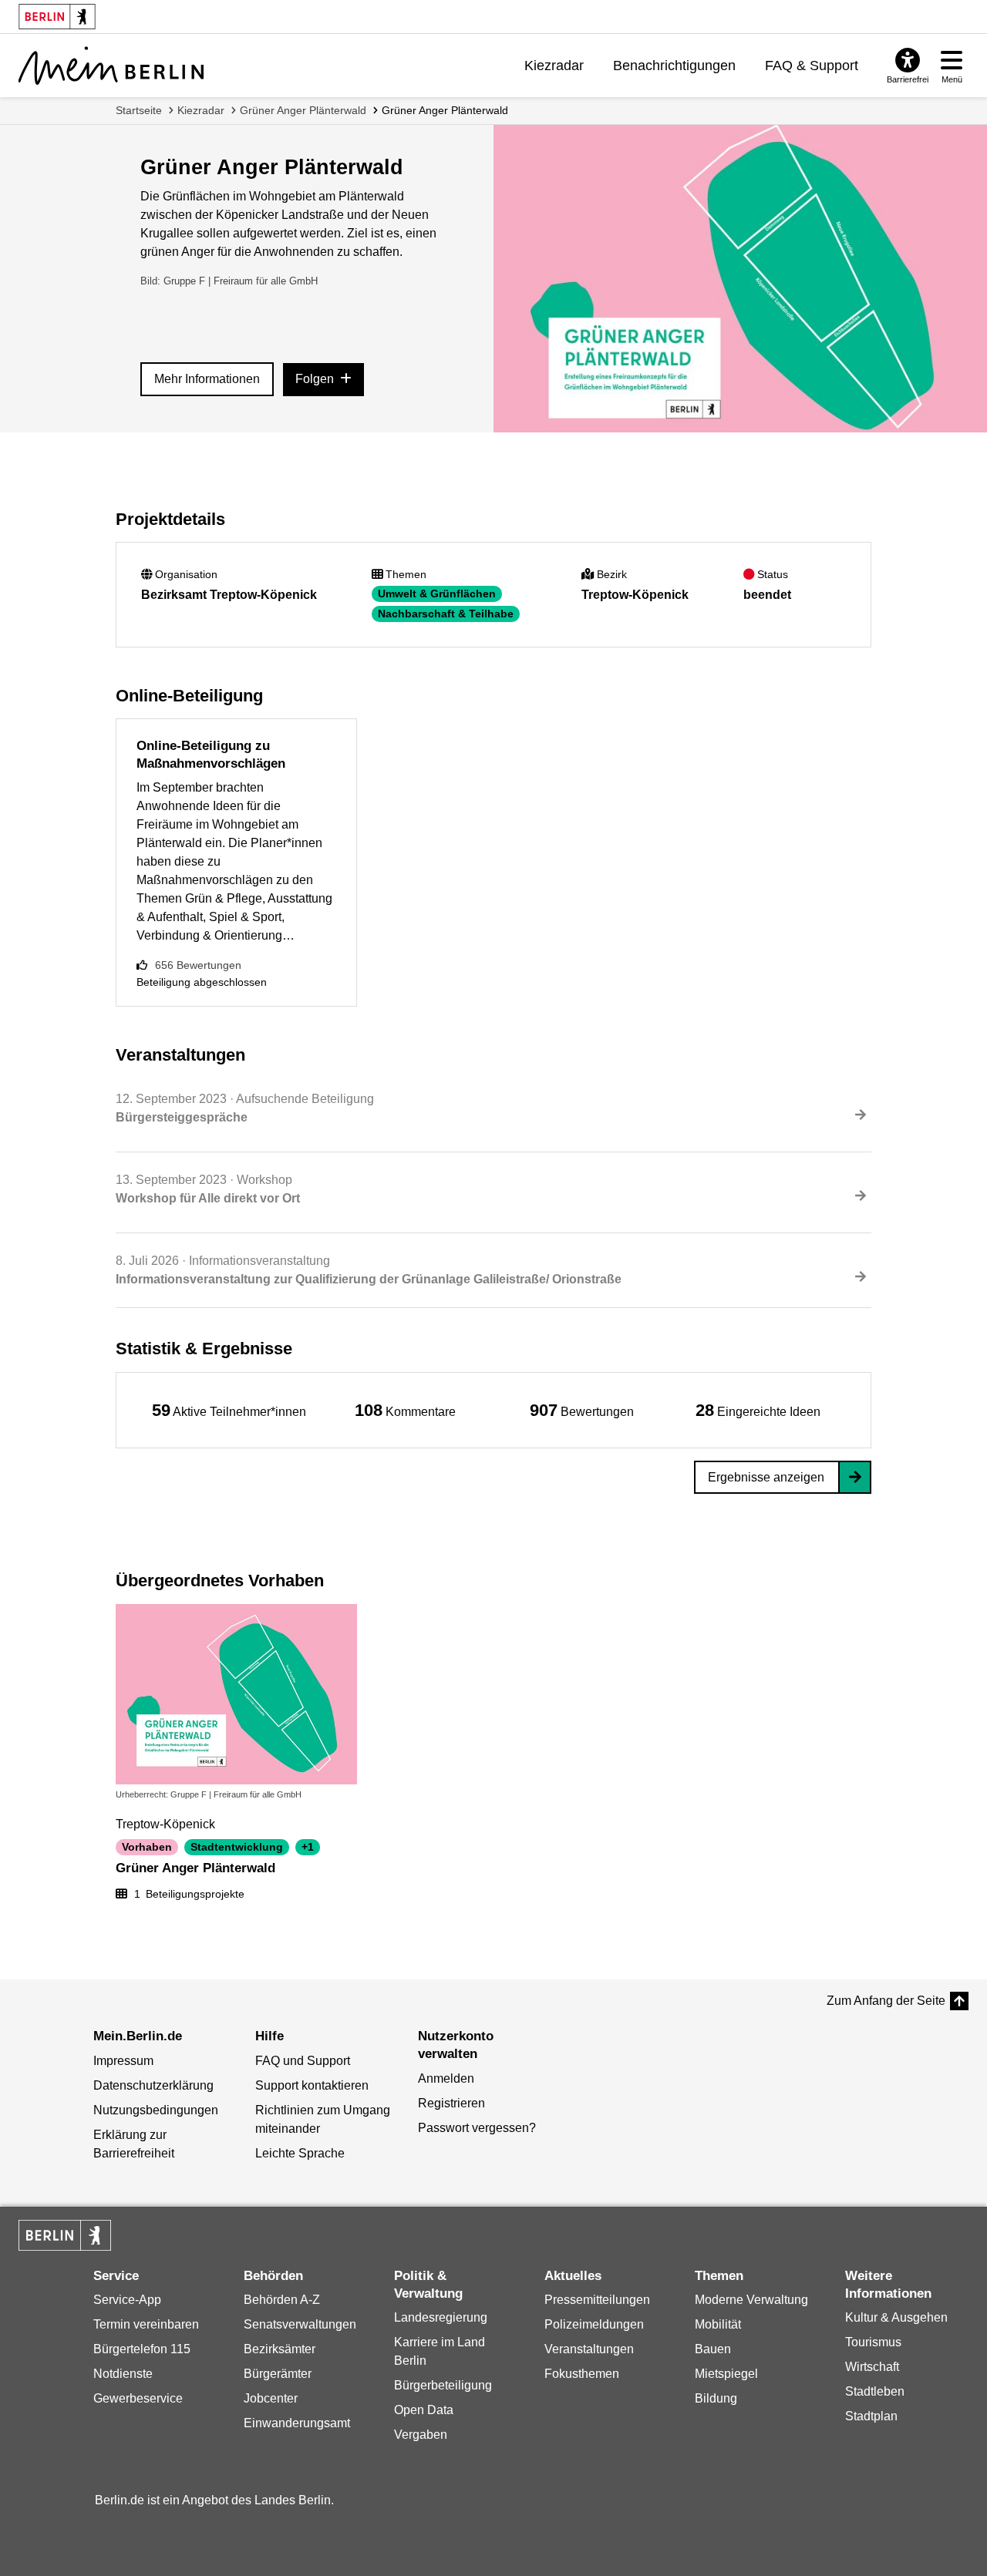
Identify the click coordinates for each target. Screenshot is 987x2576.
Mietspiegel (726, 2374)
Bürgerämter (278, 2374)
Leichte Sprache (300, 2153)
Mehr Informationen (207, 379)
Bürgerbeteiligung (443, 2385)
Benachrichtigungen (674, 66)
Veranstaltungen (589, 2349)
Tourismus (873, 2342)
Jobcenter (271, 2398)
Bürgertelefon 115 (142, 2349)
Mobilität (718, 2324)
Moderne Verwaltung (751, 2300)
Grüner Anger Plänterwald (303, 110)
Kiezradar (554, 66)
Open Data (424, 2410)
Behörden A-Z (282, 2300)
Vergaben (421, 2435)
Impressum (123, 2061)
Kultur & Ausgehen (896, 2317)
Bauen (713, 2349)
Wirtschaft (872, 2367)
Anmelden (446, 2078)
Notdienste (123, 2374)
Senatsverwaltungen (300, 2324)
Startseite (139, 110)
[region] (229, 1410)
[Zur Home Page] (111, 66)
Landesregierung (441, 2317)
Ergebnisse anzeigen (766, 1477)
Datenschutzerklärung (153, 2085)
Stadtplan (871, 2416)
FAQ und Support (303, 2061)
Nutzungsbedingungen (156, 2110)
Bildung (716, 2398)
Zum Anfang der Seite (886, 2001)
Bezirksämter (280, 2349)
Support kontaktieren (312, 2085)
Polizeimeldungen (594, 2324)
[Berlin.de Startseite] (65, 2235)
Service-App (127, 2300)
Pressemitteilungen (597, 2300)
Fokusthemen (582, 2374)
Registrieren (451, 2103)
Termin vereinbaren (146, 2324)
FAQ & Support (812, 66)
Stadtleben (875, 2391)
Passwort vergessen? (477, 2128)
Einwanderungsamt (297, 2423)
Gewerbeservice (138, 2398)
